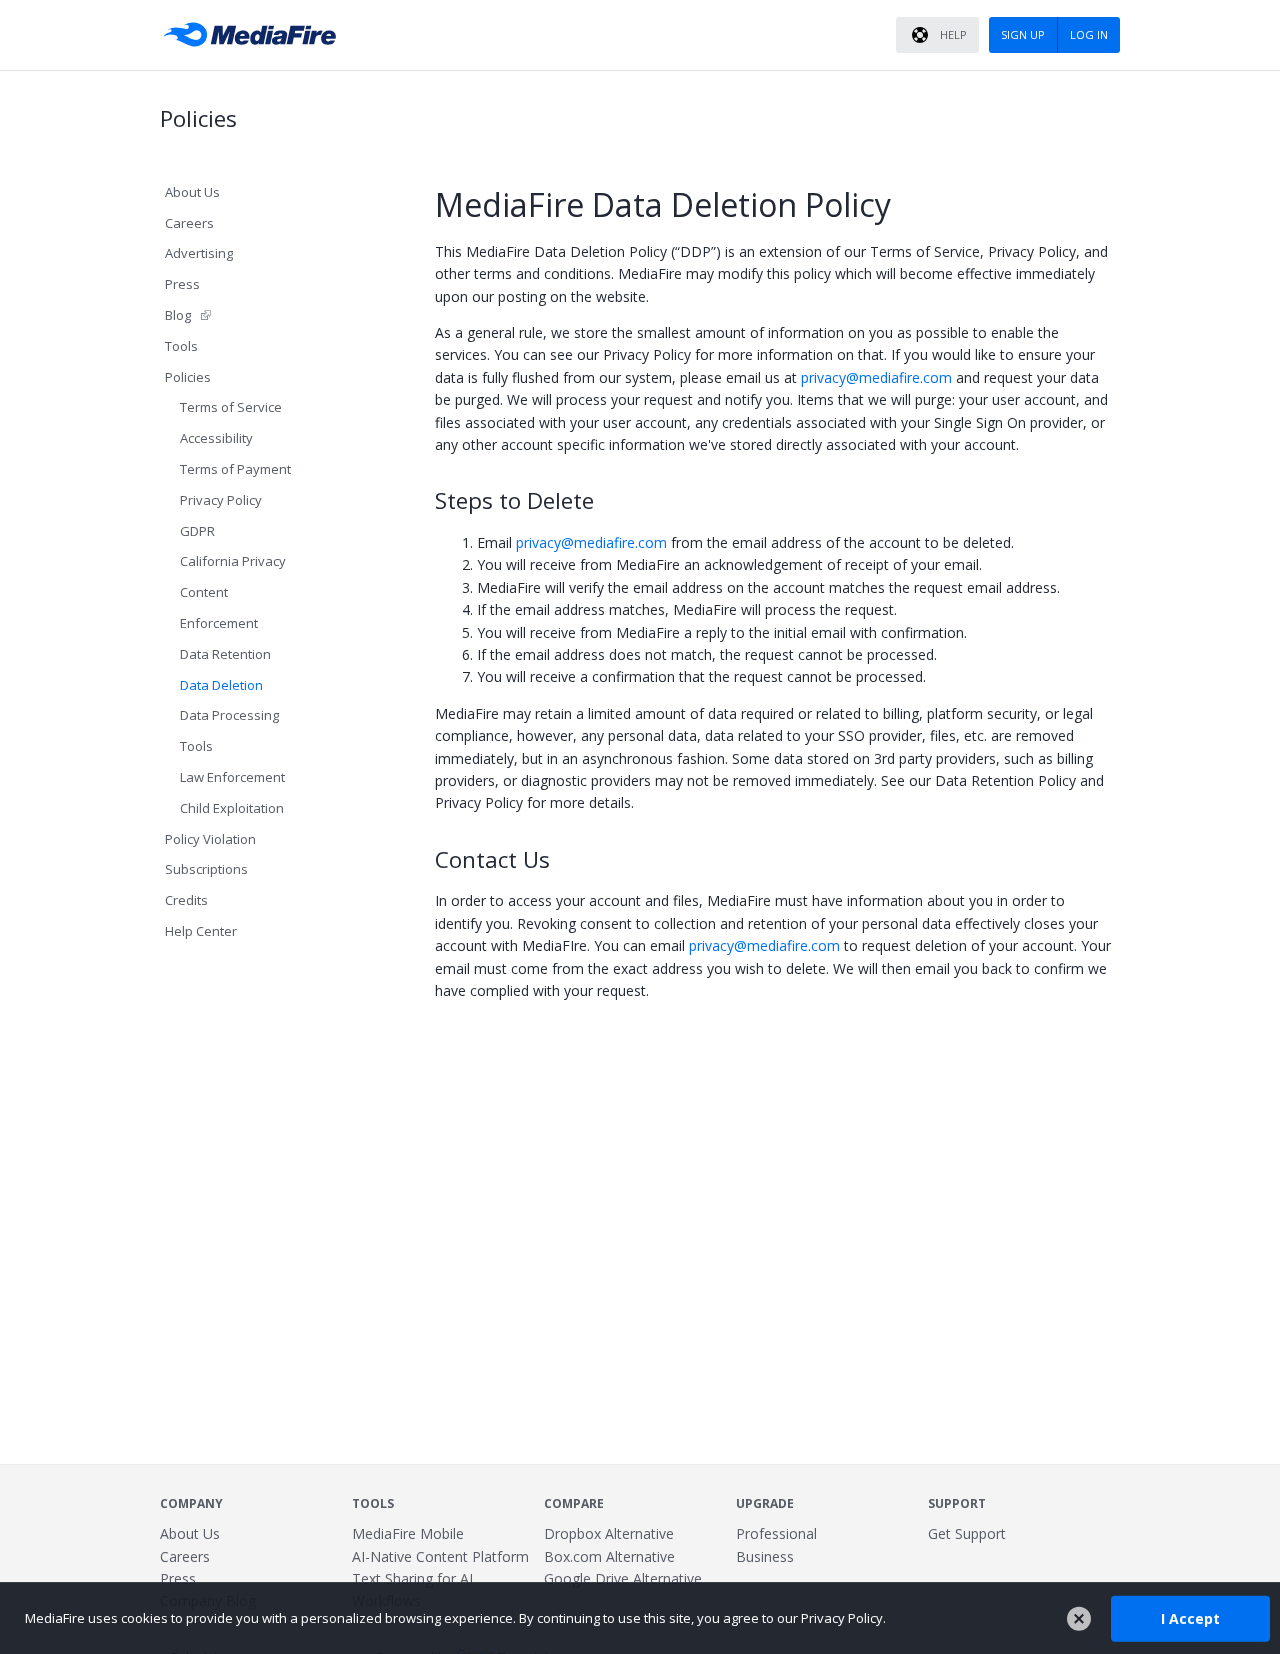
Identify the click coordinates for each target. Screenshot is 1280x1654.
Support (957, 1503)
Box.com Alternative (609, 1556)
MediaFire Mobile (408, 1533)
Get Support (967, 1533)
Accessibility (216, 438)
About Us (192, 192)
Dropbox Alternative (609, 1533)
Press (182, 284)
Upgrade (765, 1503)
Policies (188, 377)
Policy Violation (210, 839)
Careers (189, 223)
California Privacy (233, 561)
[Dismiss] (1079, 1619)
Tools (181, 346)
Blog (178, 315)
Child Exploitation (232, 808)
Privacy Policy (221, 500)
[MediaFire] (255, 35)
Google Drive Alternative (623, 1578)
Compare (574, 1503)
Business (765, 1556)
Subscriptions (206, 869)
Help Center (201, 931)
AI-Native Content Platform (440, 1556)
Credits (186, 900)
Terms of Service (231, 407)
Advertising (199, 253)
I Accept (1190, 1617)
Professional (776, 1533)
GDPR (197, 531)
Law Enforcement (232, 777)
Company (191, 1503)
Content (204, 592)
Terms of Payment (235, 469)
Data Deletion (221, 685)
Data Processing (229, 715)
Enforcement (219, 623)
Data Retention (225, 654)
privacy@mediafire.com (878, 377)
